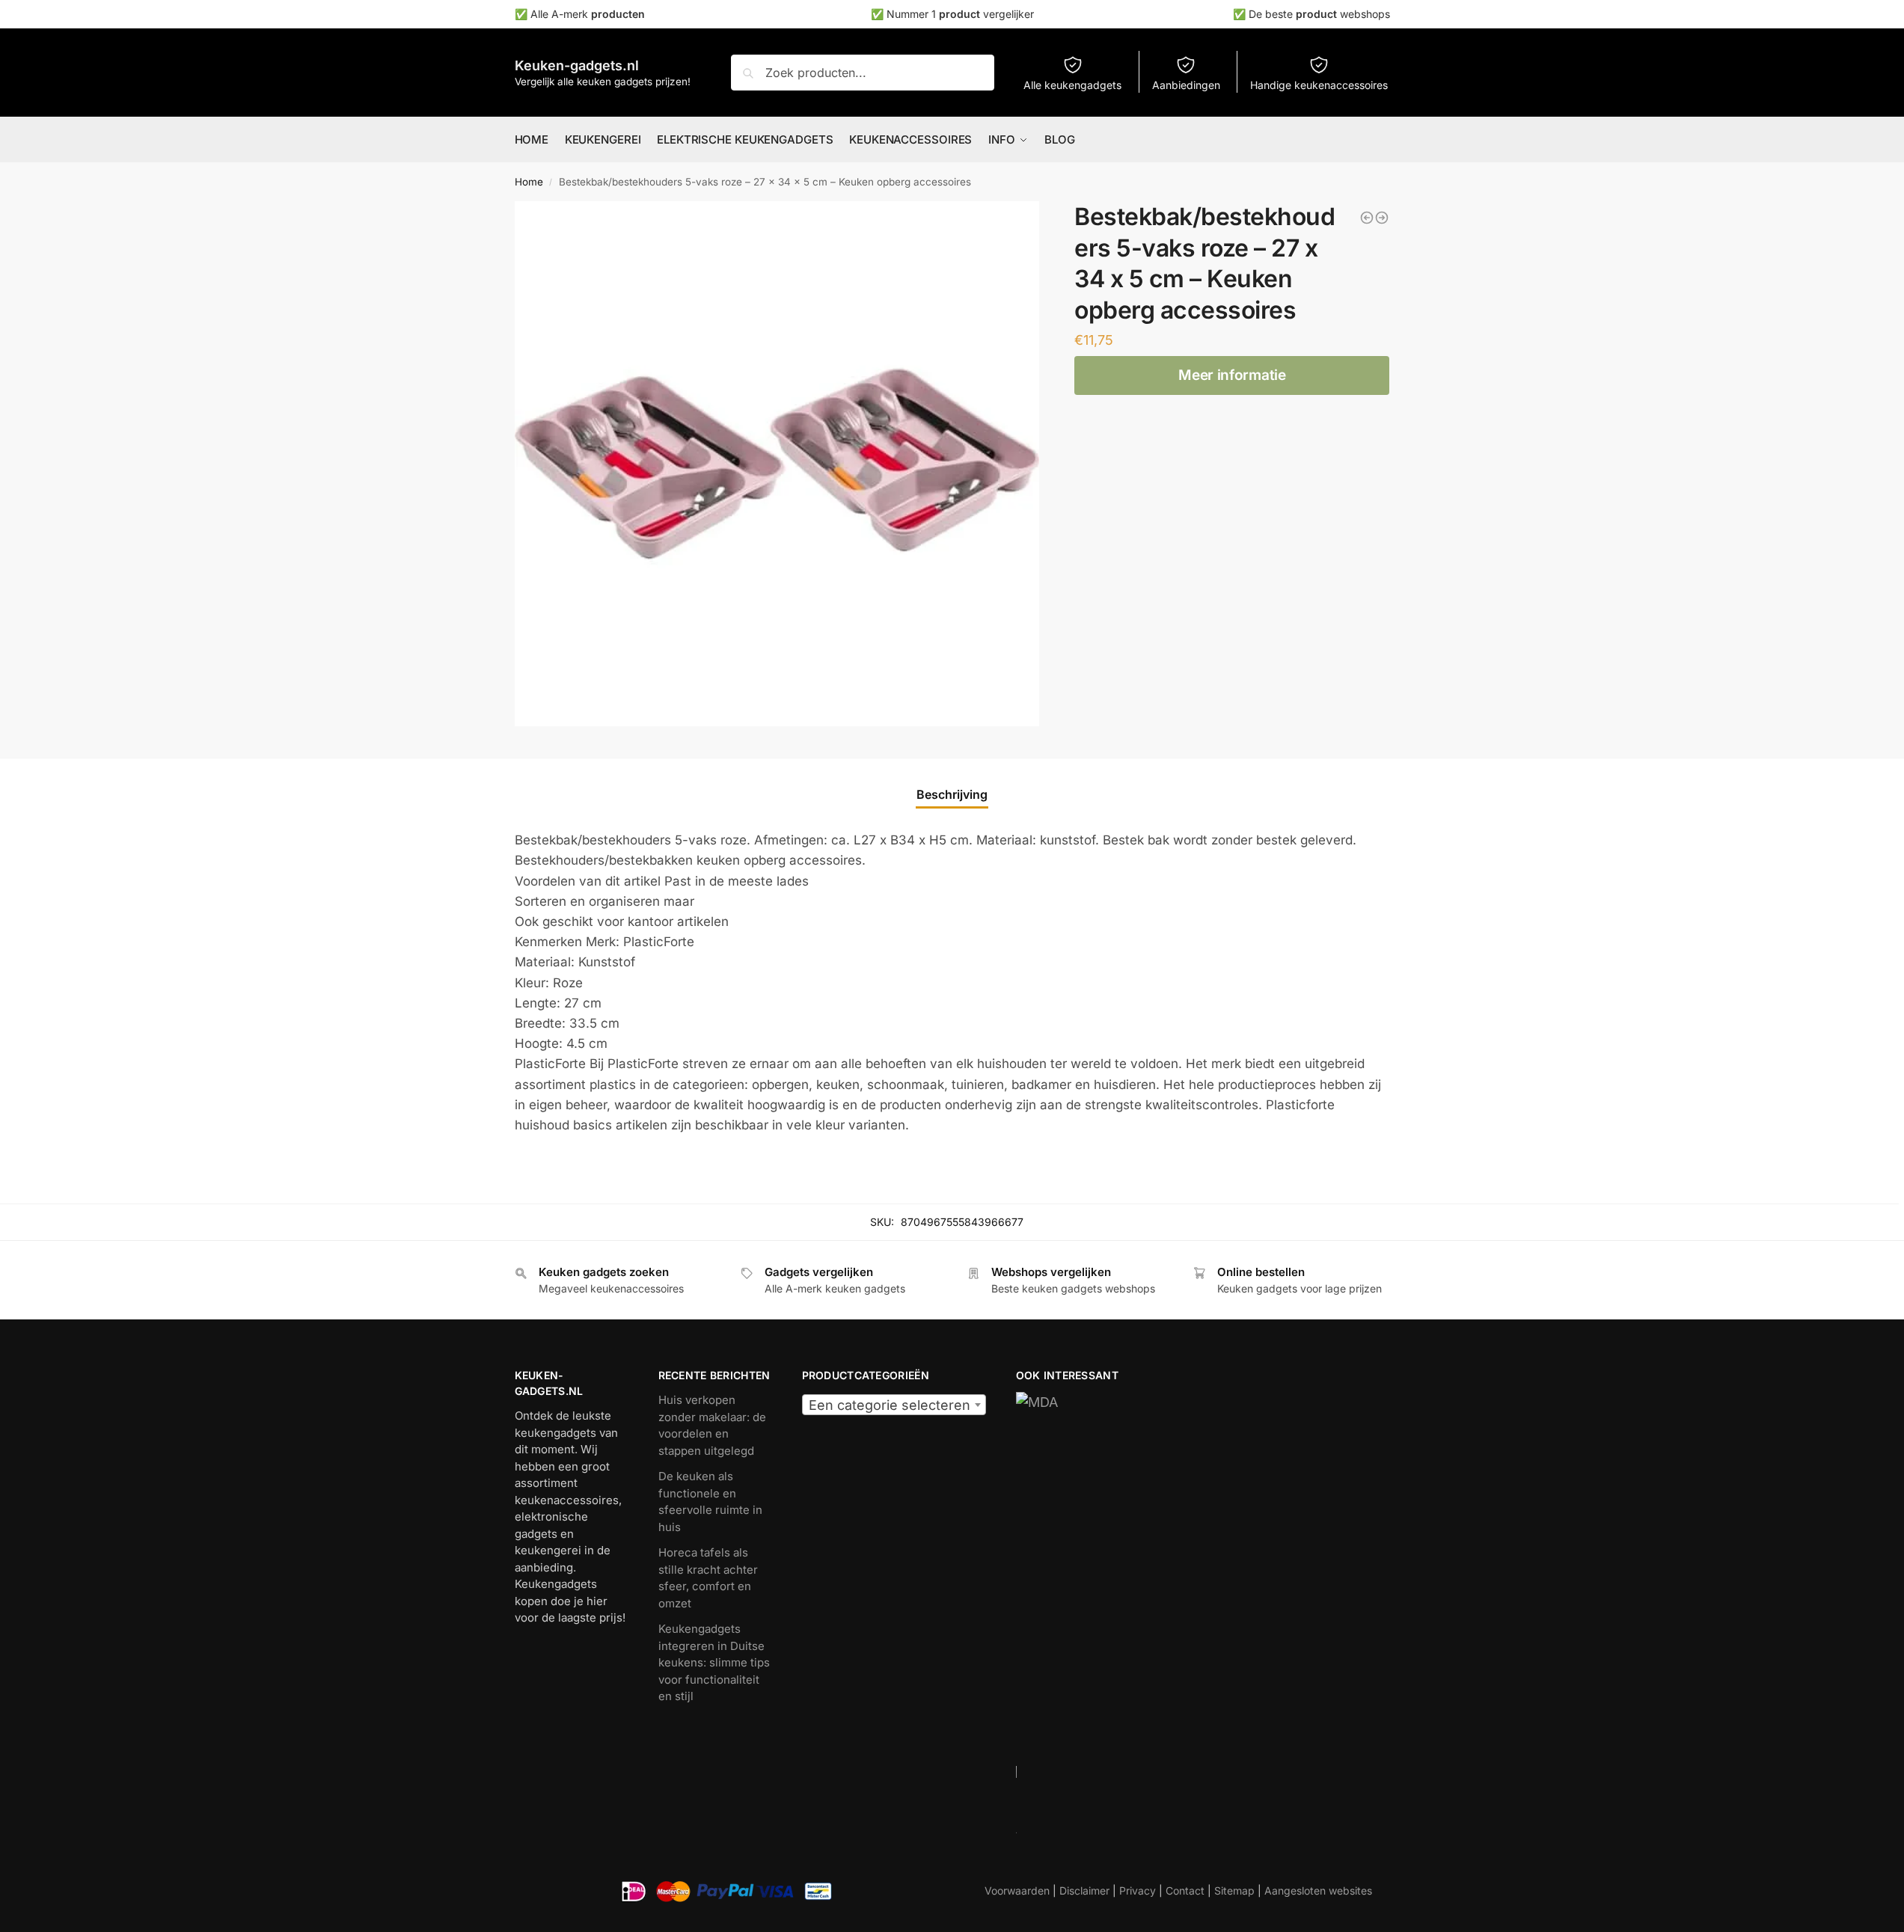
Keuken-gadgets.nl (577, 65)
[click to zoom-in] (777, 464)
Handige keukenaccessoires (1319, 85)
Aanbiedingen (1186, 85)
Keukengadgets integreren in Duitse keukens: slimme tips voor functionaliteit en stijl (714, 1662)
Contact (1185, 1890)
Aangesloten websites (1318, 1890)
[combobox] (894, 1405)
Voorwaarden (1017, 1890)
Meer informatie (1232, 375)
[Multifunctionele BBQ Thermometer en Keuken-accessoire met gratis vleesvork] (1367, 218)
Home (529, 182)
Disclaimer (1084, 1890)
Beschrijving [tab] (952, 794)
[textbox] (894, 1405)
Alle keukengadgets (1072, 85)
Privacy (1138, 1890)
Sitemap (1234, 1890)
